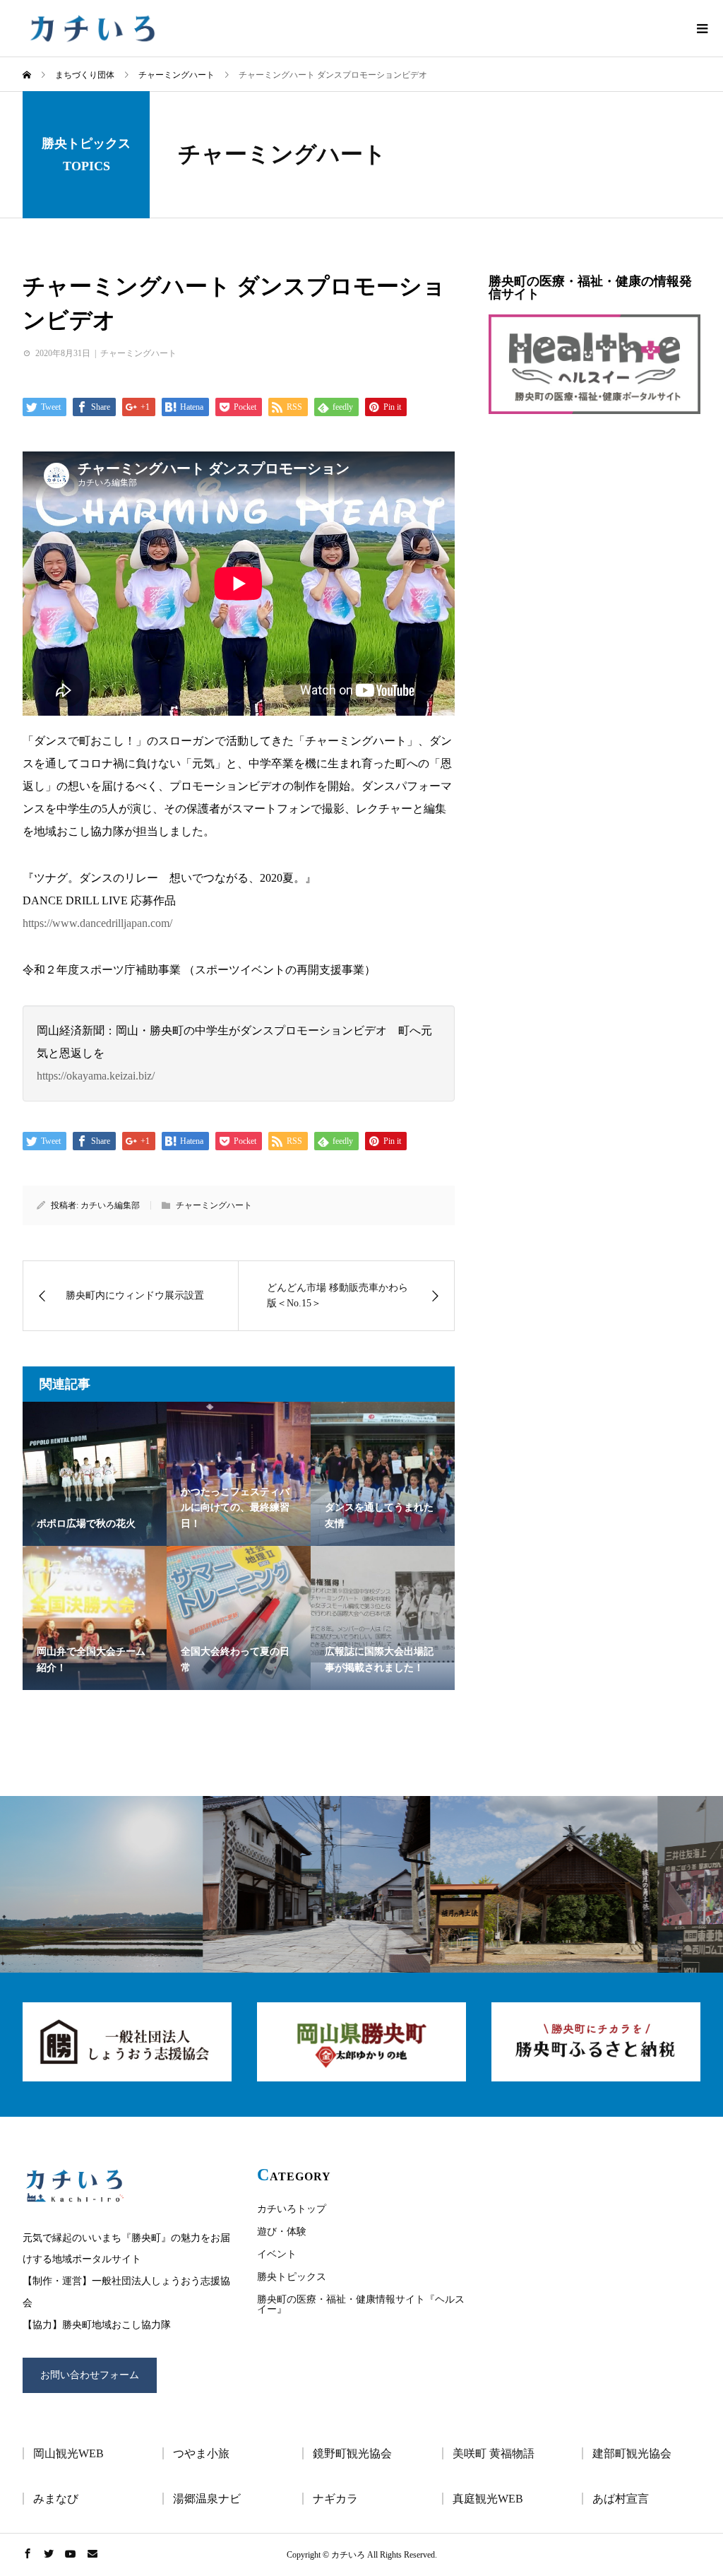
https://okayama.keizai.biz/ (96, 1076)
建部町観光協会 (632, 2453)
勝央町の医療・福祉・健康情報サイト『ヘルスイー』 (361, 2304)
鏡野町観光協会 (352, 2453)
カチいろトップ (292, 2209)
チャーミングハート (282, 154)
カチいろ (91, 28)
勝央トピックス (292, 2277)
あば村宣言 (621, 2499)
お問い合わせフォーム (90, 2375)
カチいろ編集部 (110, 1205)
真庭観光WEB (488, 2499)
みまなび (56, 2499)
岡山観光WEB (68, 2453)
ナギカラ (335, 2499)
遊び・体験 (282, 2232)
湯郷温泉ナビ (207, 2499)
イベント (277, 2254)
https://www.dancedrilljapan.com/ (97, 923)
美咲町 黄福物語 (494, 2453)
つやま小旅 (201, 2453)
